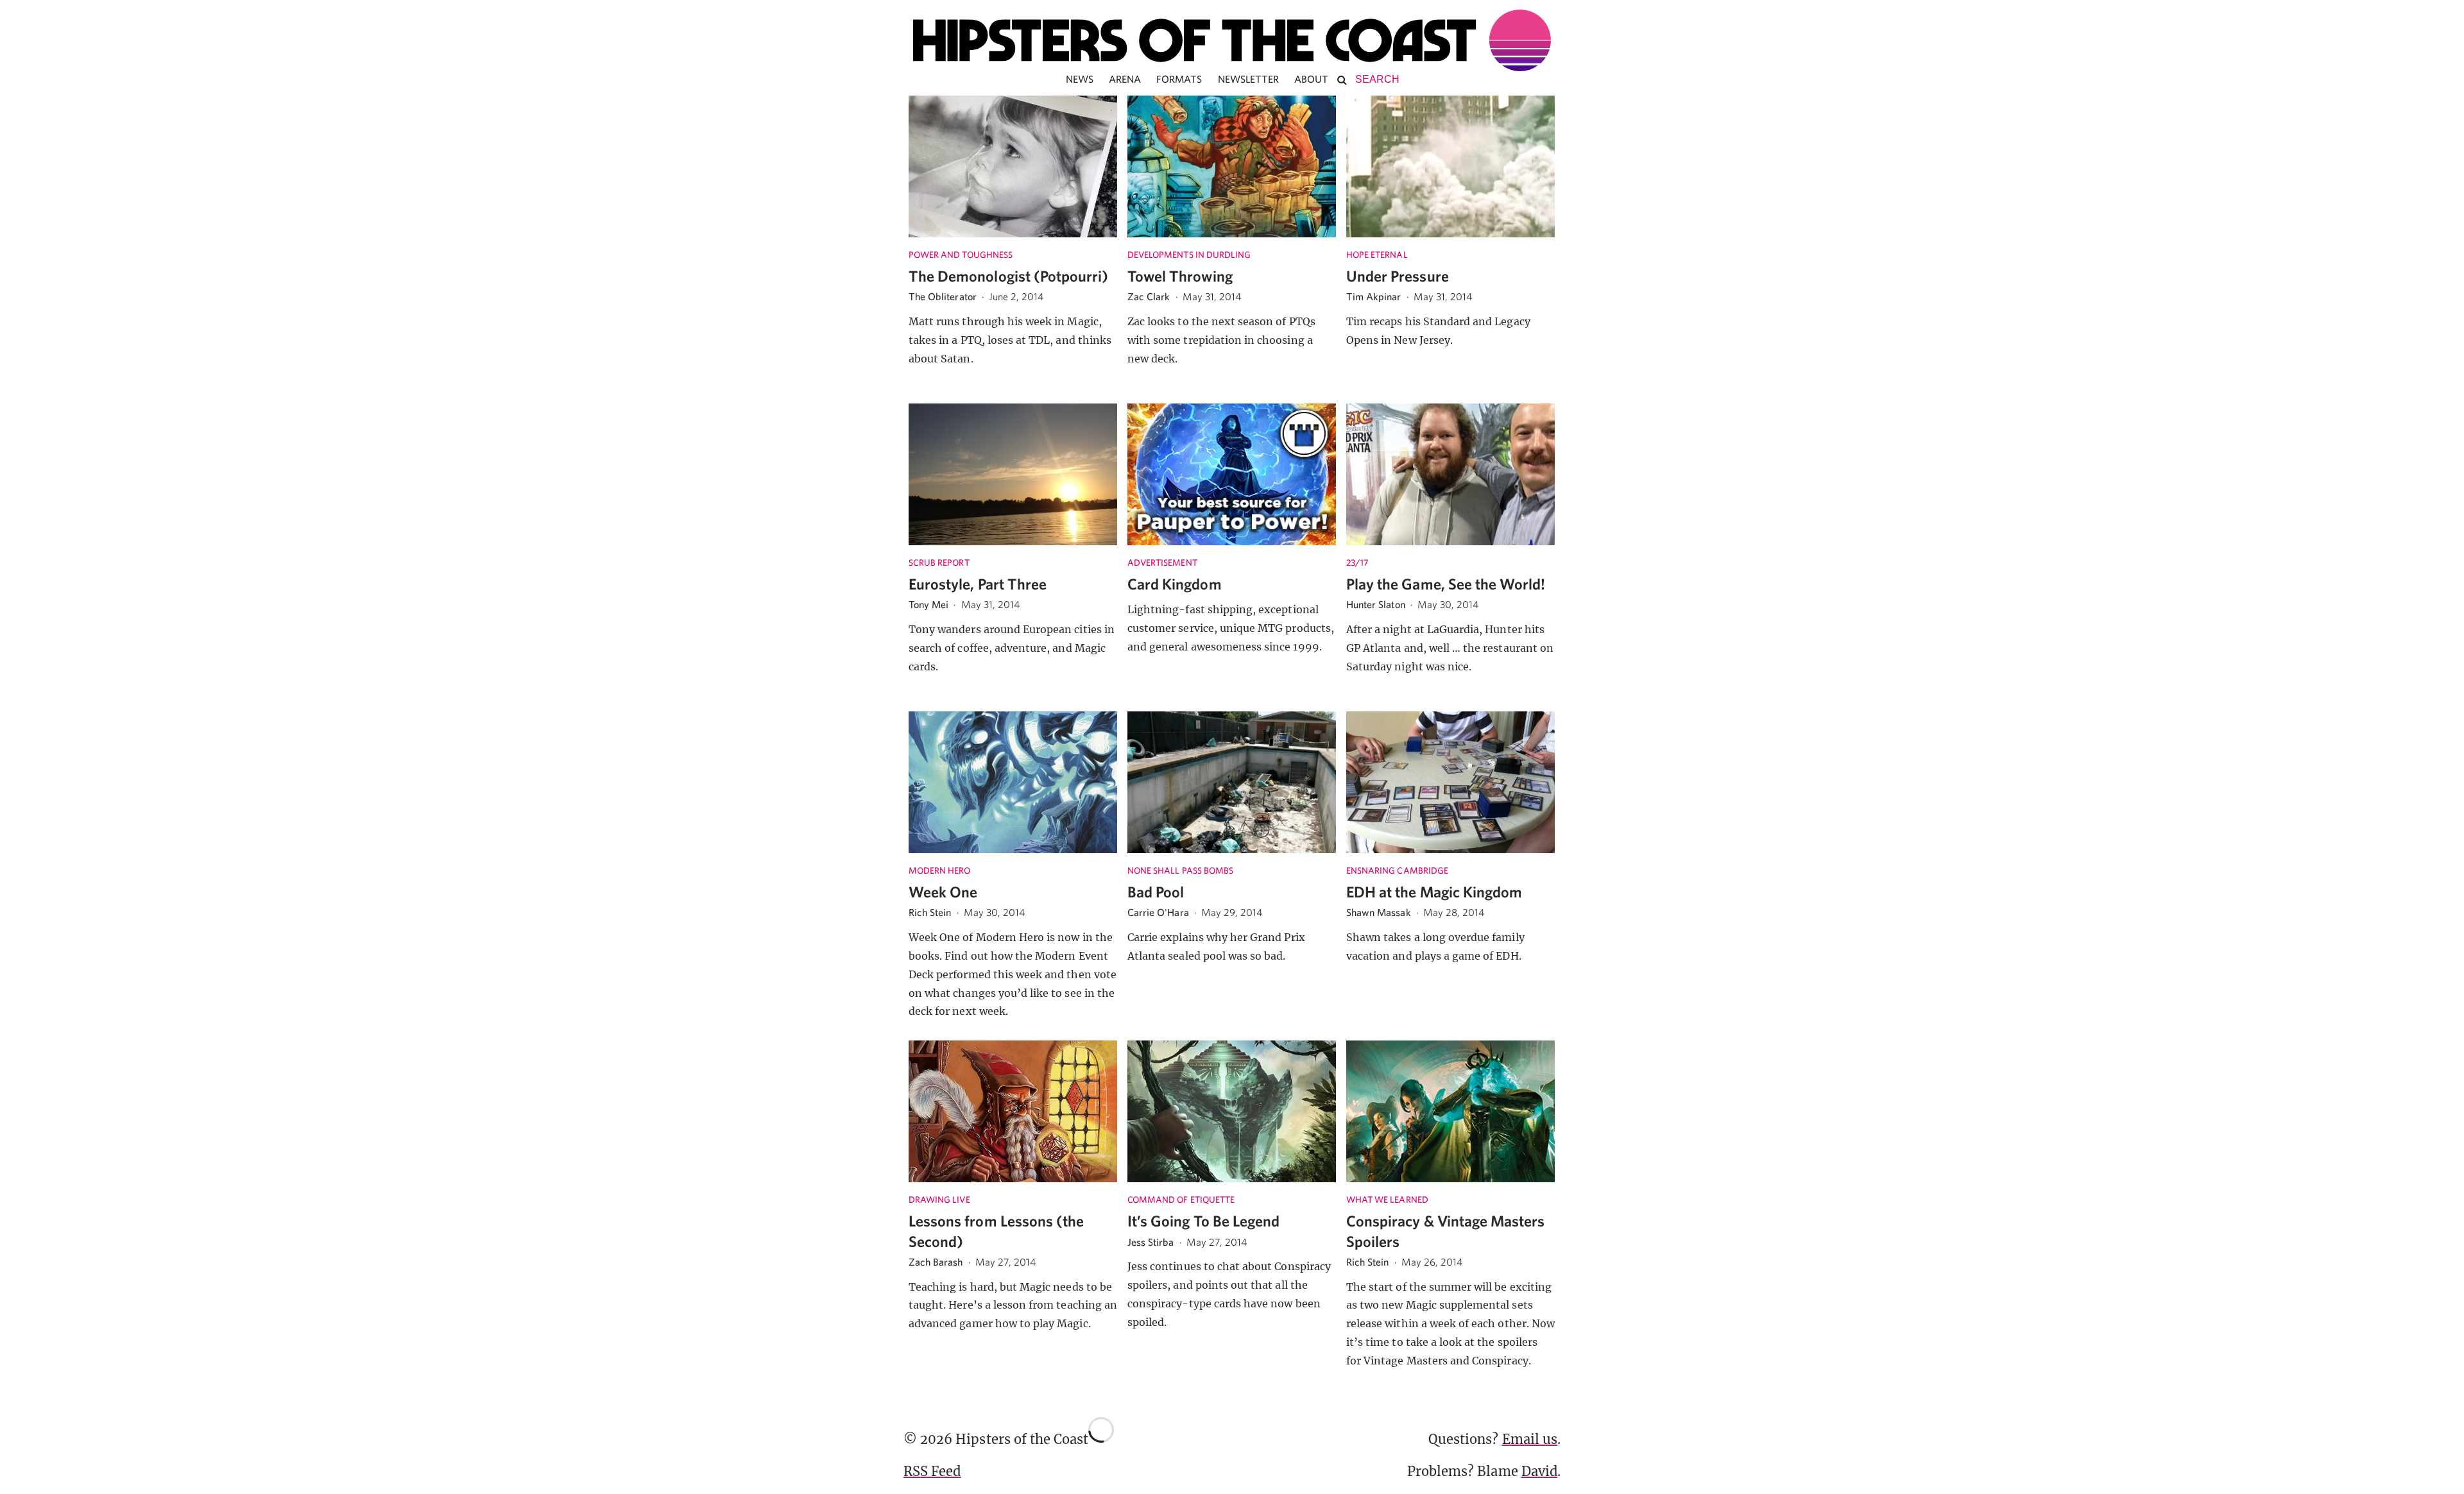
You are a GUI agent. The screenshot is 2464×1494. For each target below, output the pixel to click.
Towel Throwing (1180, 276)
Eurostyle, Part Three (978, 584)
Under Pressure (1398, 276)
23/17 (1357, 563)
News (1080, 79)
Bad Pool (1156, 892)
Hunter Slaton (1376, 604)
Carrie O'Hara (1158, 912)
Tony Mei (928, 604)
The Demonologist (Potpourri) (1008, 276)
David (1539, 1471)
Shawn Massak (1379, 912)
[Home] (1232, 40)
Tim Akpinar (1374, 296)
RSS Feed (932, 1471)
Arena (1125, 79)
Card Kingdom (1175, 584)
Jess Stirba (1151, 1242)
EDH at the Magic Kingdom (1434, 892)
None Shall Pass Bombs (1180, 870)
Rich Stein (930, 912)
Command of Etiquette (1181, 1200)
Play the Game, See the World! (1446, 584)
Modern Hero (940, 870)
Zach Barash (936, 1262)
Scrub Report (939, 563)
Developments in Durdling (1189, 255)
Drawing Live (939, 1200)
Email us (1530, 1439)
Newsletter (1249, 79)
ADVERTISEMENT (1162, 563)
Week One (943, 892)
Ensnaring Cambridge (1397, 870)
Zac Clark (1149, 296)
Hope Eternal (1377, 255)
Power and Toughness (961, 255)
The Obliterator (943, 296)
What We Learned (1387, 1200)
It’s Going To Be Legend (1203, 1221)
